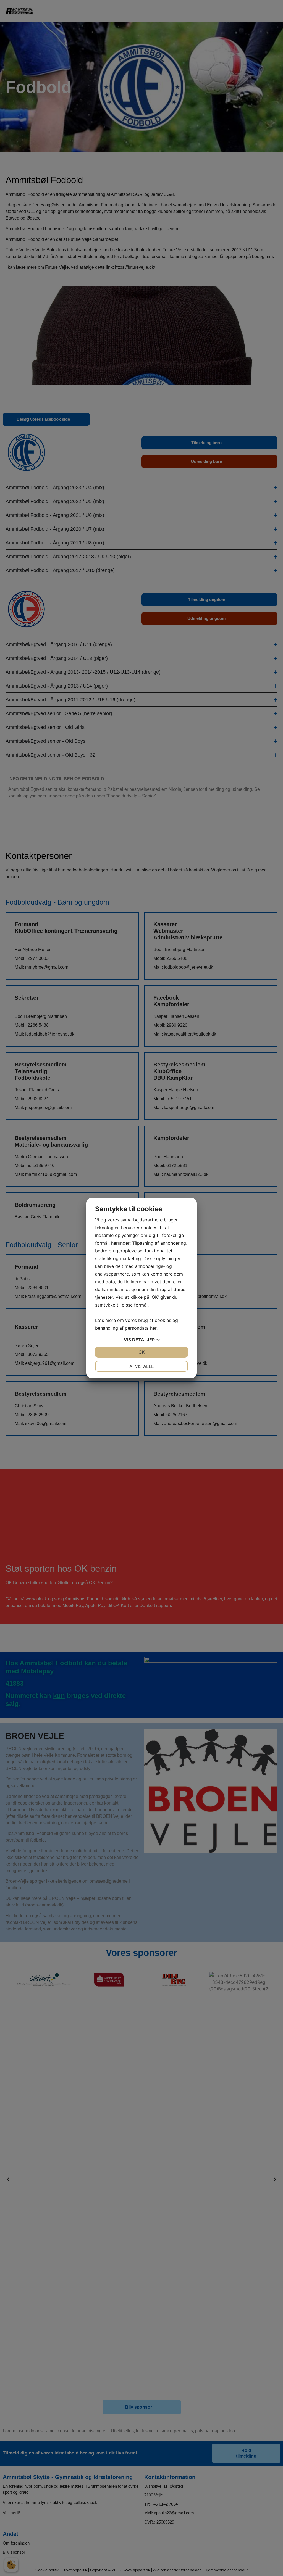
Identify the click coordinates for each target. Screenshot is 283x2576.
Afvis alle (142, 1366)
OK (141, 1352)
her (153, 1328)
